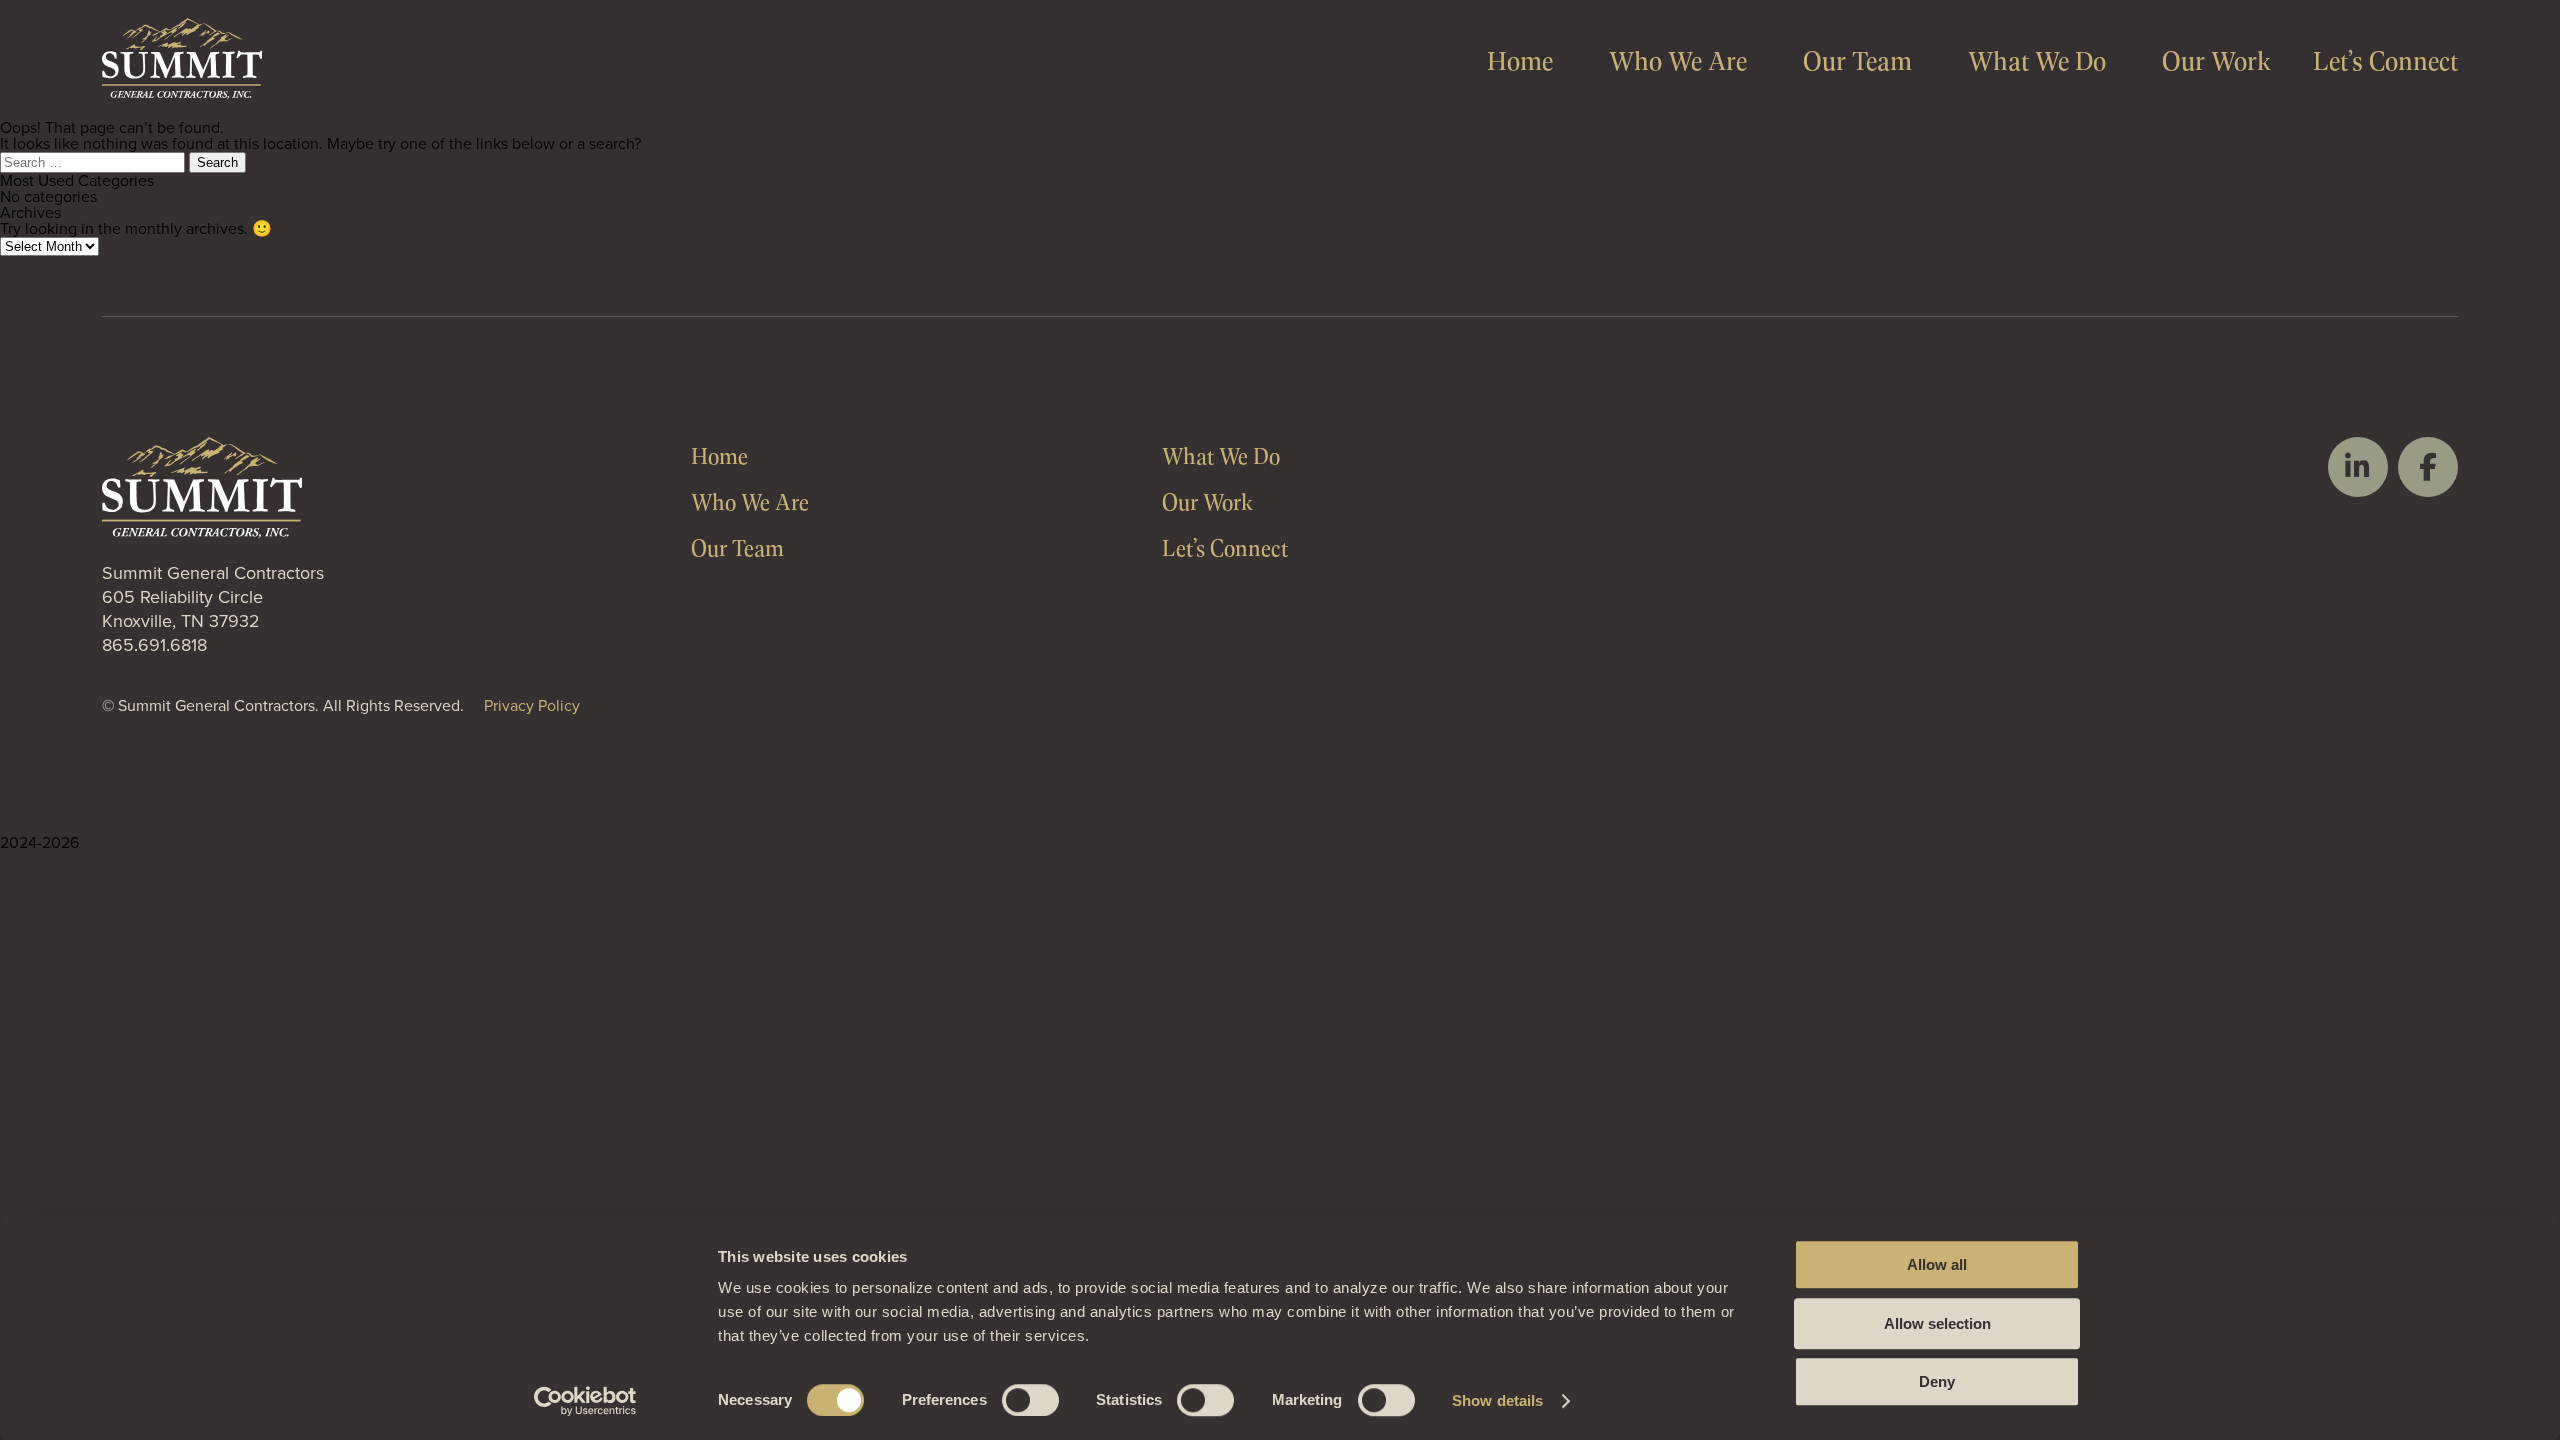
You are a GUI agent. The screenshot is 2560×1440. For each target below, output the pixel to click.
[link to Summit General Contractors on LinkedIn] (2358, 467)
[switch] (1030, 1400)
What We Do (2037, 59)
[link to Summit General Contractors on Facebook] (2428, 467)
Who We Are (1678, 59)
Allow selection (1937, 1323)
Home (1520, 59)
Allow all (1937, 1264)
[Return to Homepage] (182, 93)
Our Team (1857, 59)
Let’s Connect (2385, 59)
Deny (1937, 1381)
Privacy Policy (532, 705)
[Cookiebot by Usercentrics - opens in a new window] (585, 1401)
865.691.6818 (154, 645)
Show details (1497, 1400)
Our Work (2216, 59)
